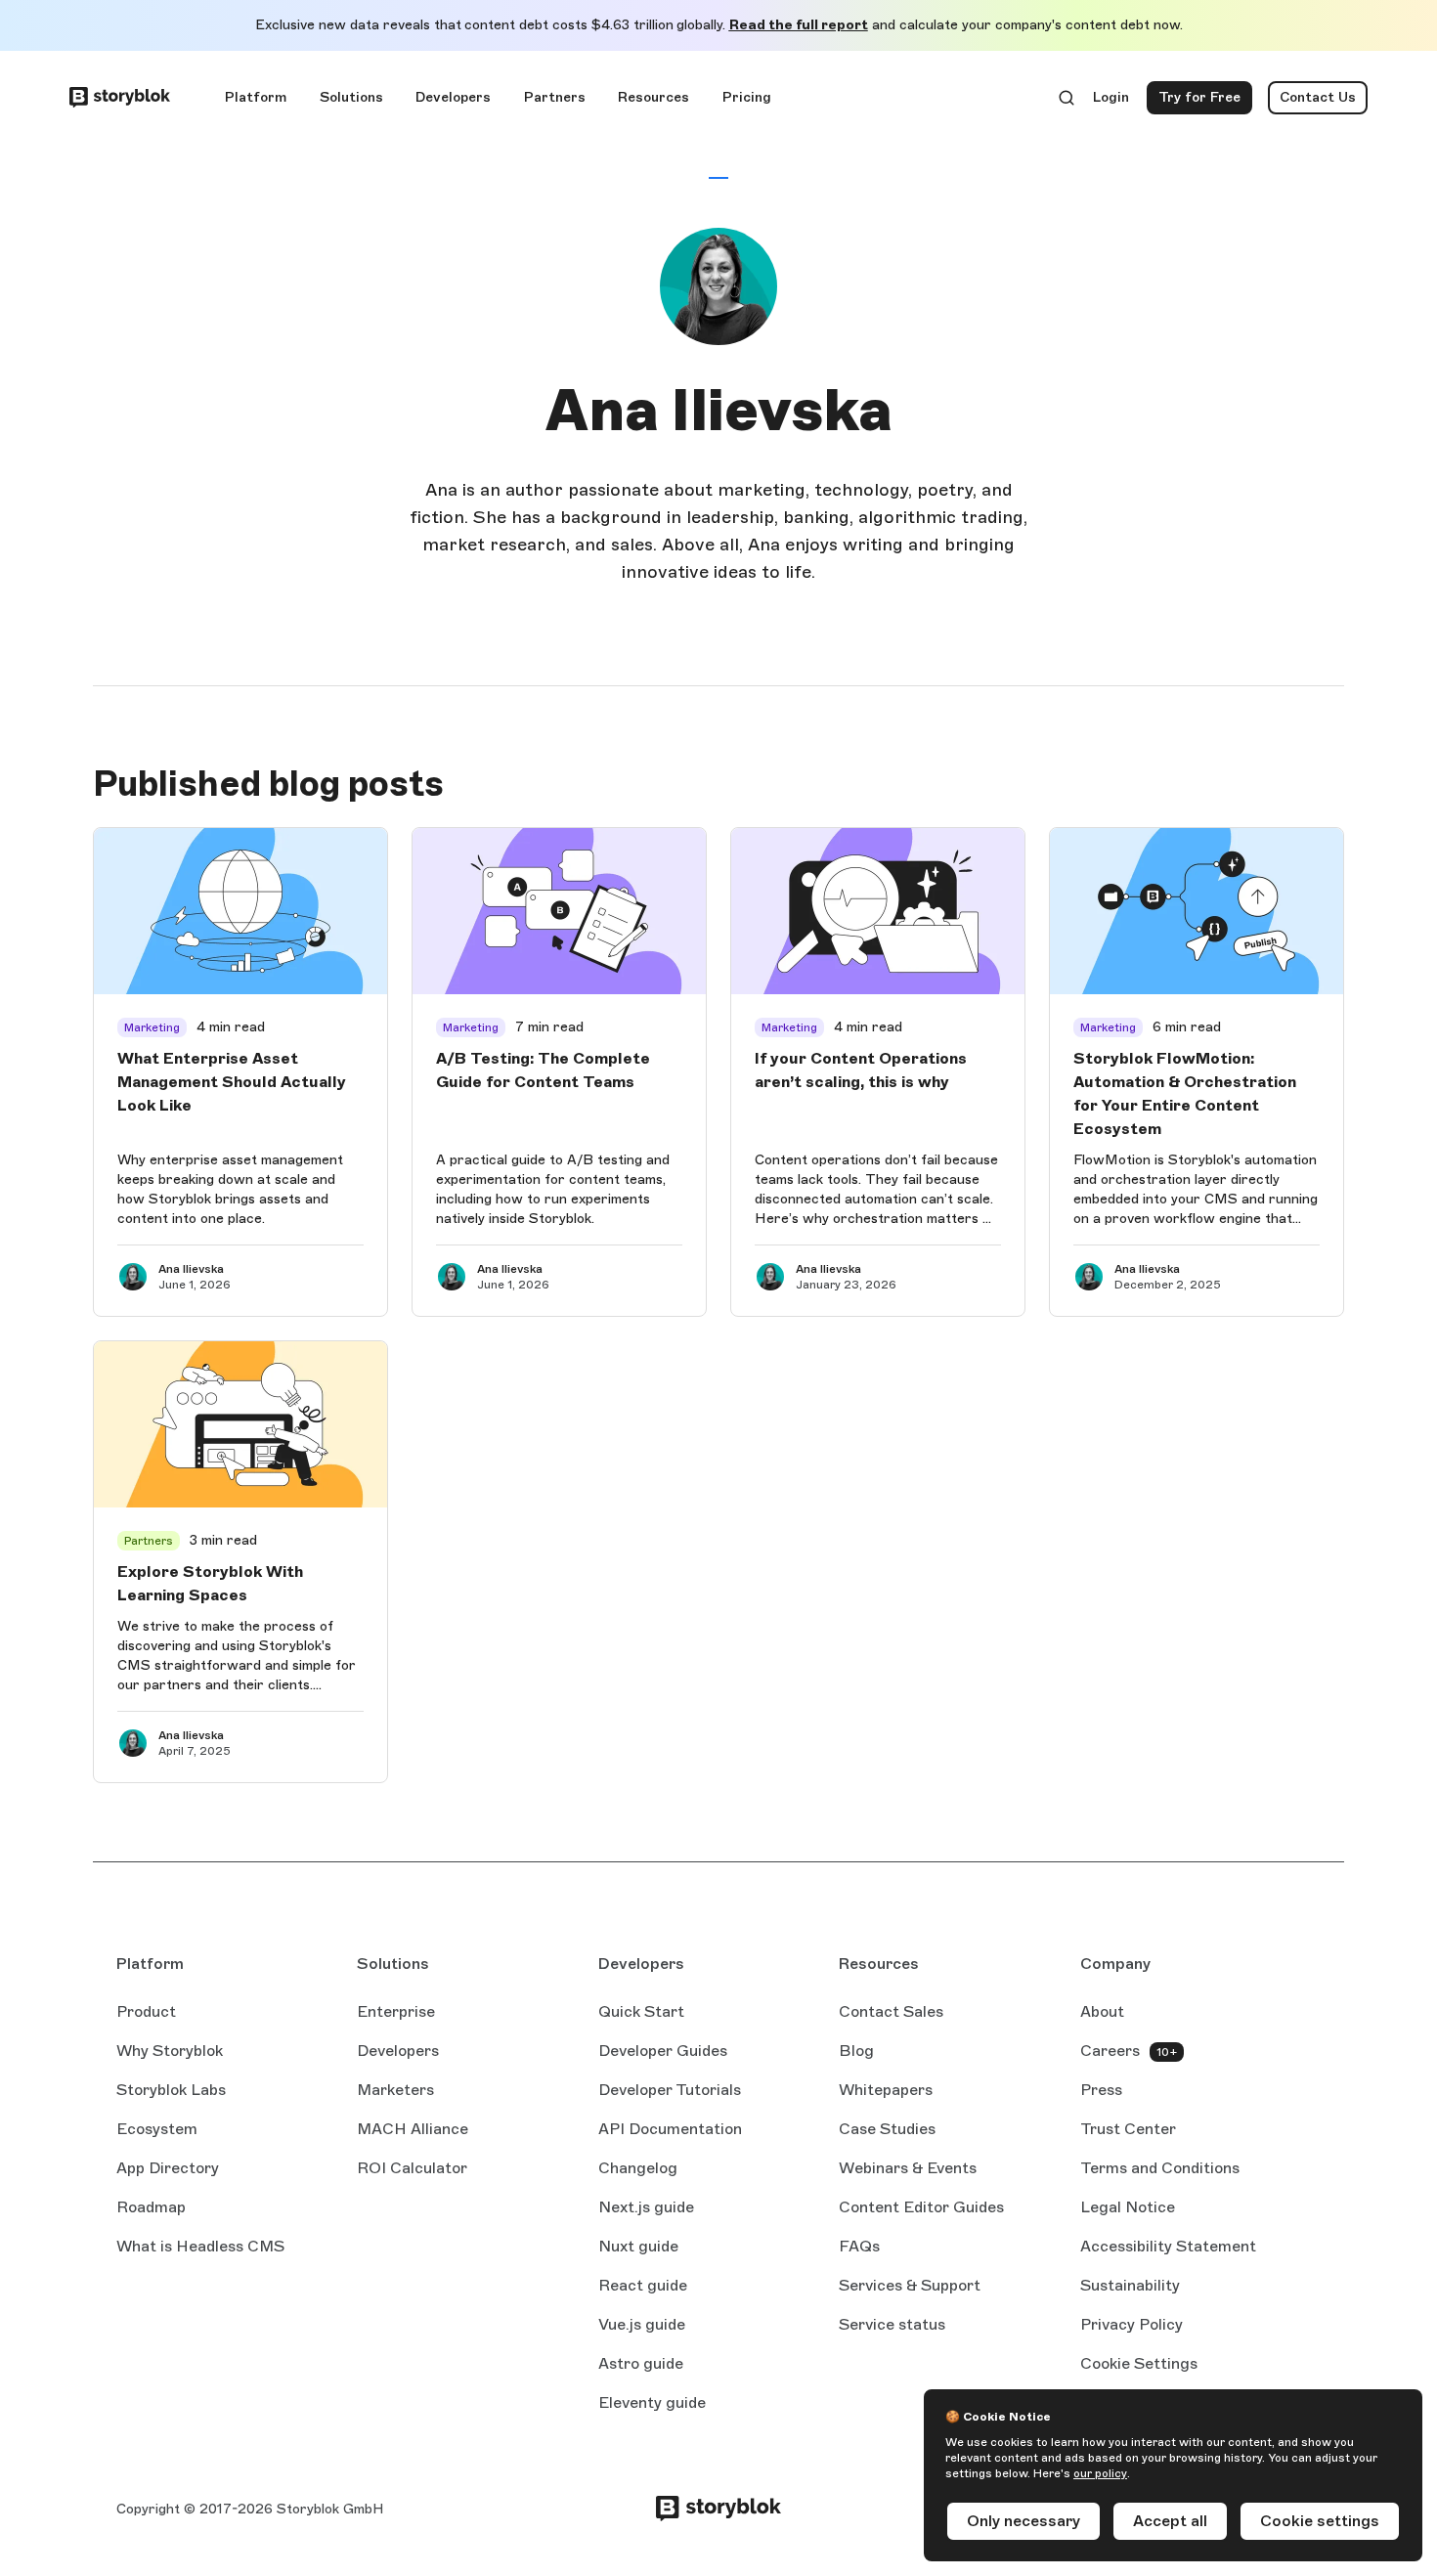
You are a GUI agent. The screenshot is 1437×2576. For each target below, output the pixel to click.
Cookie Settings (1139, 2363)
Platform (256, 97)
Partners (555, 97)
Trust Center (1128, 2129)
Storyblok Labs (171, 2090)
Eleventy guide (652, 2404)
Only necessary (1023, 2521)
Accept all (1170, 2521)
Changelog (638, 2168)
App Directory (168, 2168)
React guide (643, 2287)
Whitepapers (886, 2090)
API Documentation (670, 2130)
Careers (1110, 2051)
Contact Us (1318, 97)
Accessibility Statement (1168, 2246)
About (1102, 2011)
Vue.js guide (642, 2326)
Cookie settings (1320, 2521)
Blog (856, 2051)
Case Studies (887, 2129)
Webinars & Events (908, 2168)
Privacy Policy (1132, 2324)
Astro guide (641, 2365)
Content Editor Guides (921, 2208)
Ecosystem (157, 2129)
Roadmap (151, 2207)
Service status (892, 2326)
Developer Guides (663, 2051)
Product (146, 2011)
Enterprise (396, 2011)
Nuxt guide (638, 2248)
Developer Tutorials (670, 2090)
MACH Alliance (413, 2129)
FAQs (859, 2246)
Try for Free (1205, 102)
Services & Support (910, 2285)
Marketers (395, 2090)
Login (1112, 102)
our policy (1100, 2473)
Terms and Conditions (1160, 2168)
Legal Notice (1128, 2207)
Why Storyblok (170, 2051)
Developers (453, 97)
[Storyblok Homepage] (120, 98)
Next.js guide (646, 2208)
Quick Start (641, 2011)
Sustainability (1130, 2285)
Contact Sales (891, 2011)
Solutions (351, 97)
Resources (653, 97)
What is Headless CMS (200, 2246)
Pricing (747, 97)
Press (1101, 2090)
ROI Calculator (412, 2168)
